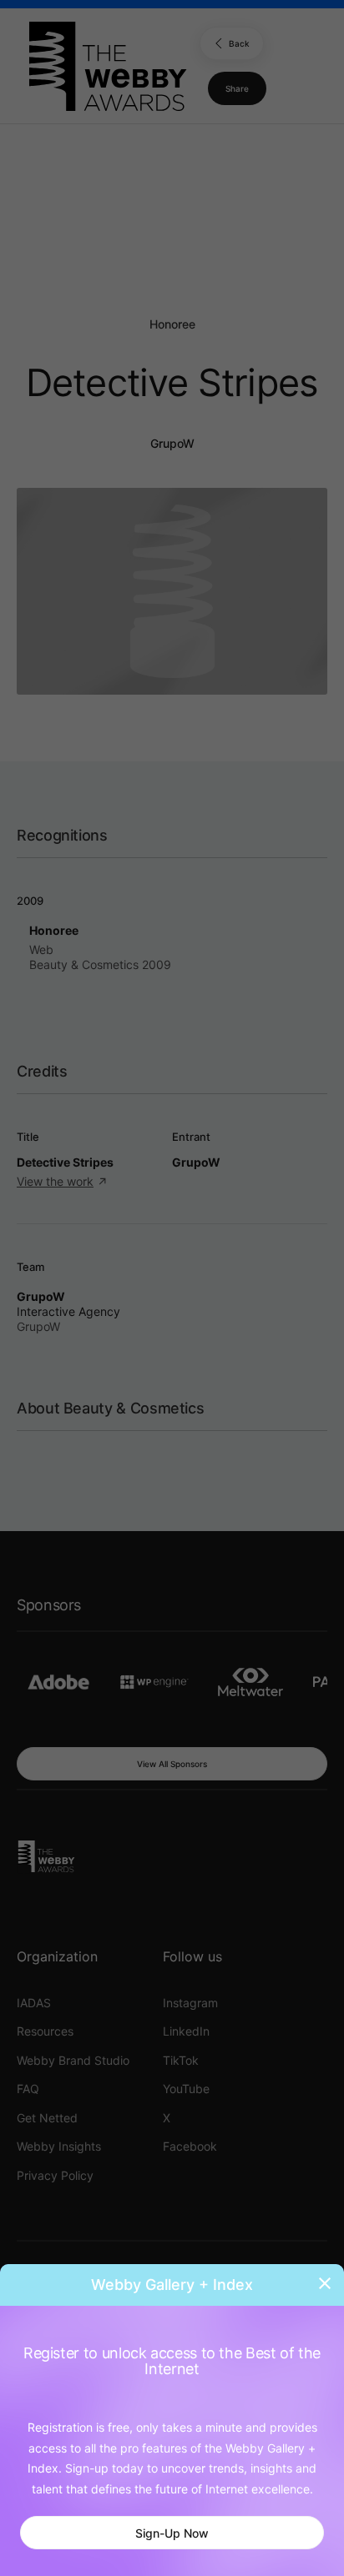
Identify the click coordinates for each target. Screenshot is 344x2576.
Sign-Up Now (172, 2533)
